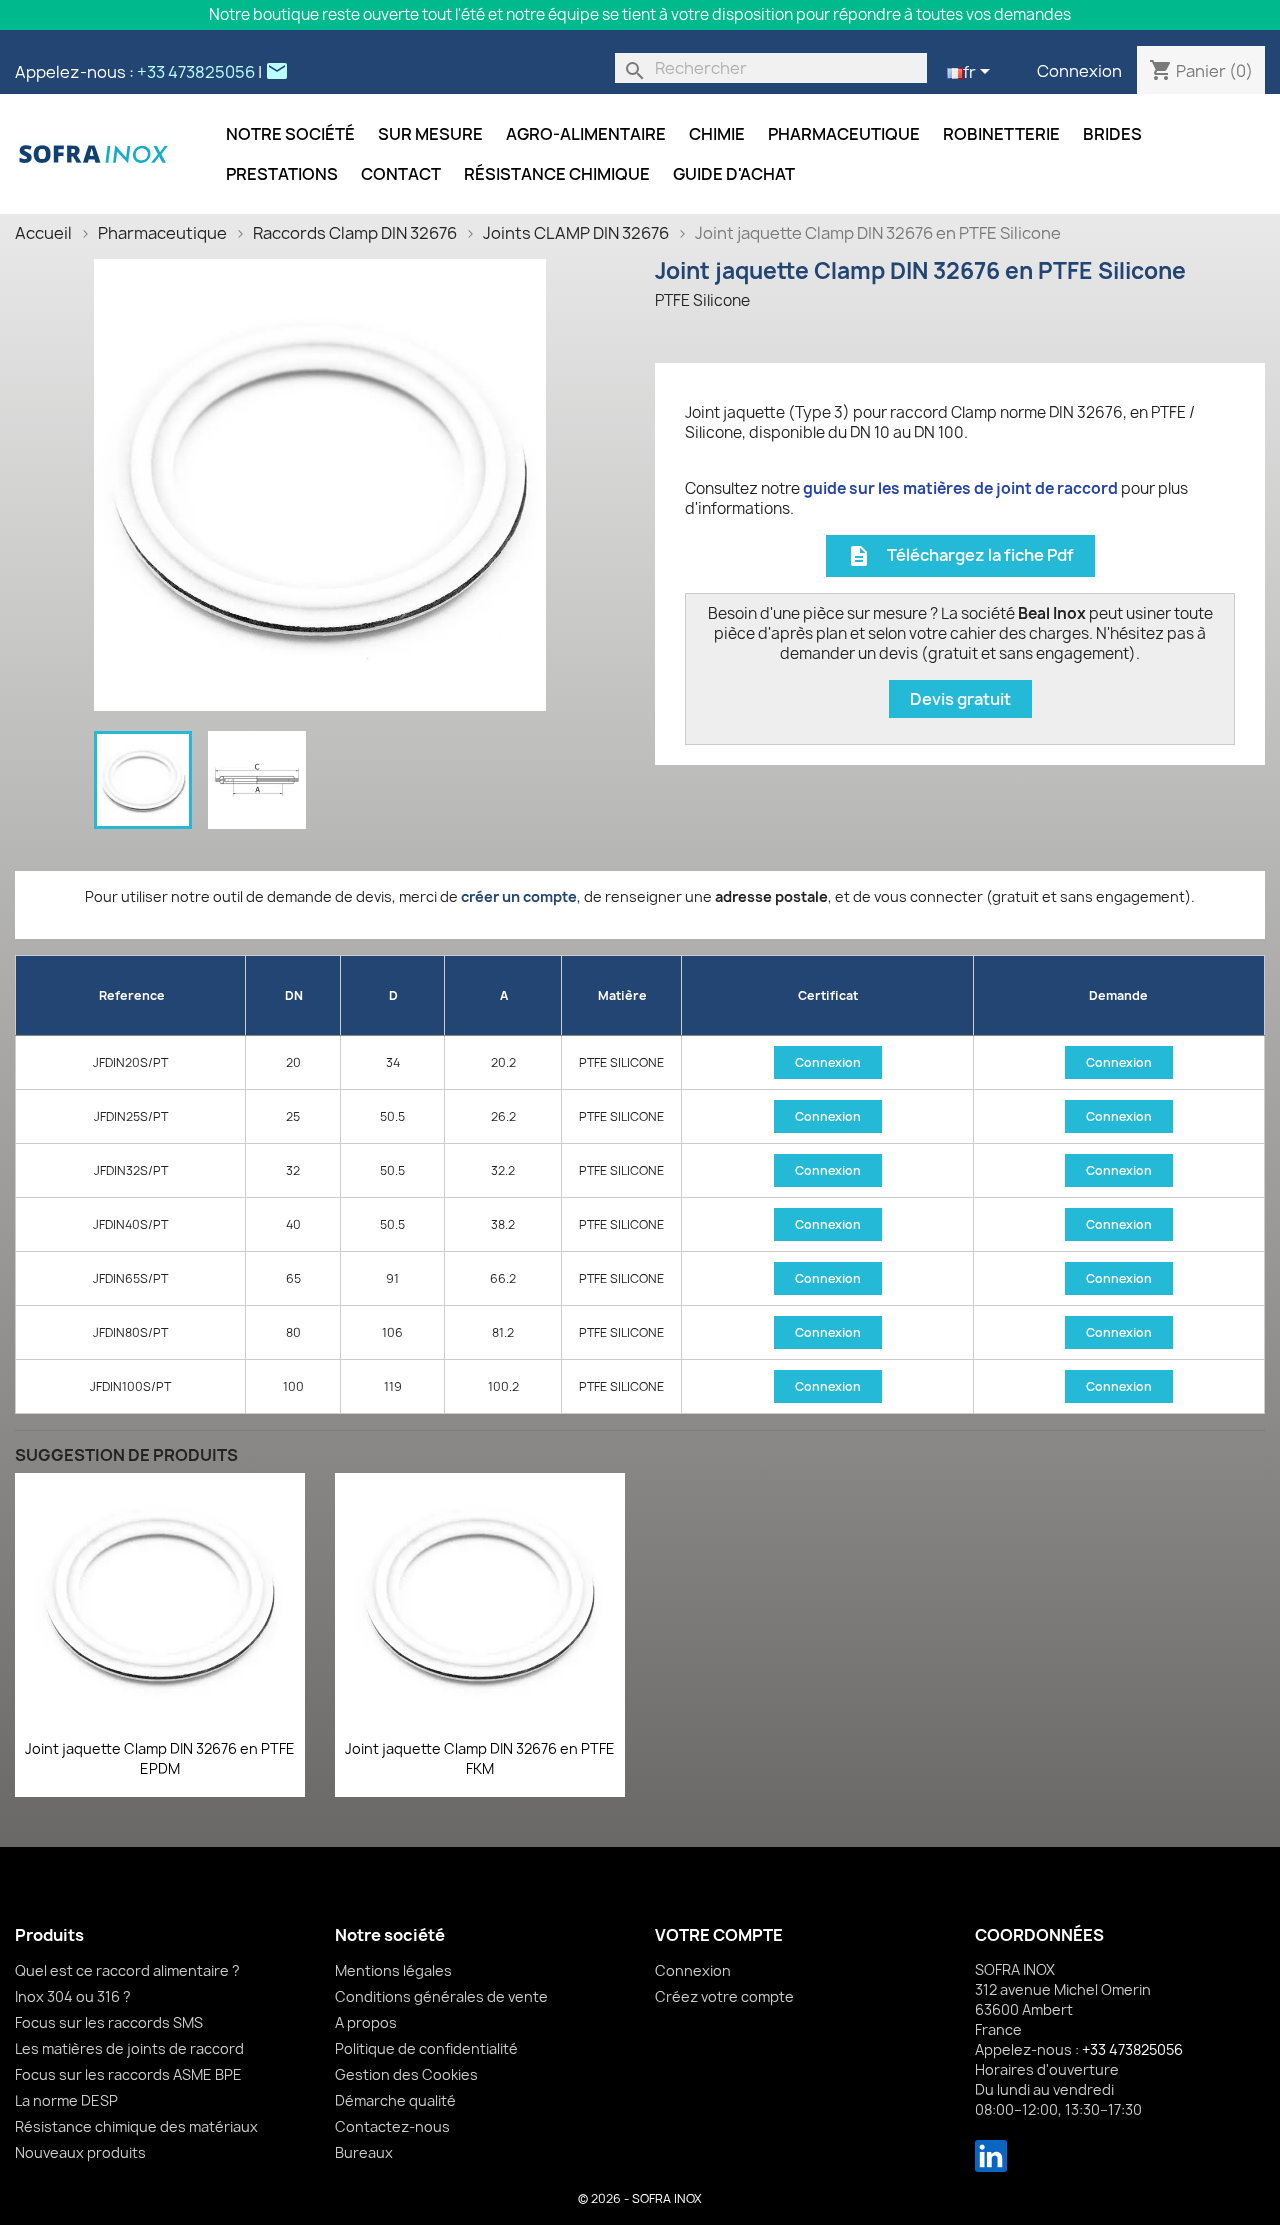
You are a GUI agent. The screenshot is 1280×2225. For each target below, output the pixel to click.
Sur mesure (430, 134)
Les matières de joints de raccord (129, 2048)
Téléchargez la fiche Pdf (960, 556)
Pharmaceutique (844, 134)
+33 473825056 (196, 72)
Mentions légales (393, 1970)
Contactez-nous (392, 2126)
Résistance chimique (557, 174)
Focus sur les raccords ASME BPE (128, 2074)
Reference (132, 995)
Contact (401, 174)
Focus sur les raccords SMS (109, 2022)
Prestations (282, 174)
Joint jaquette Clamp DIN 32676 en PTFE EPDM (160, 1758)
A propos (366, 2022)
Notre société (290, 134)
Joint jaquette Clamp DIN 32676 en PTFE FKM (480, 1758)
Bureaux (364, 2152)
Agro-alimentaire (586, 134)
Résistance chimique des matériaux (136, 2126)
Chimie (717, 134)
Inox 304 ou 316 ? (73, 1996)
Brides (1112, 134)
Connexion (1079, 71)
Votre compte (719, 1935)
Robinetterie (1001, 134)
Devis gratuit (960, 699)
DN (294, 995)
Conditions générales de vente (441, 1996)
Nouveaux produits (80, 2152)
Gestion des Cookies (406, 2074)
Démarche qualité (395, 2100)
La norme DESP (66, 2100)
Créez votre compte (724, 1996)
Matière (622, 995)
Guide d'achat (734, 174)
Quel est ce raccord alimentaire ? (127, 1970)
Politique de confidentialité (426, 2048)
